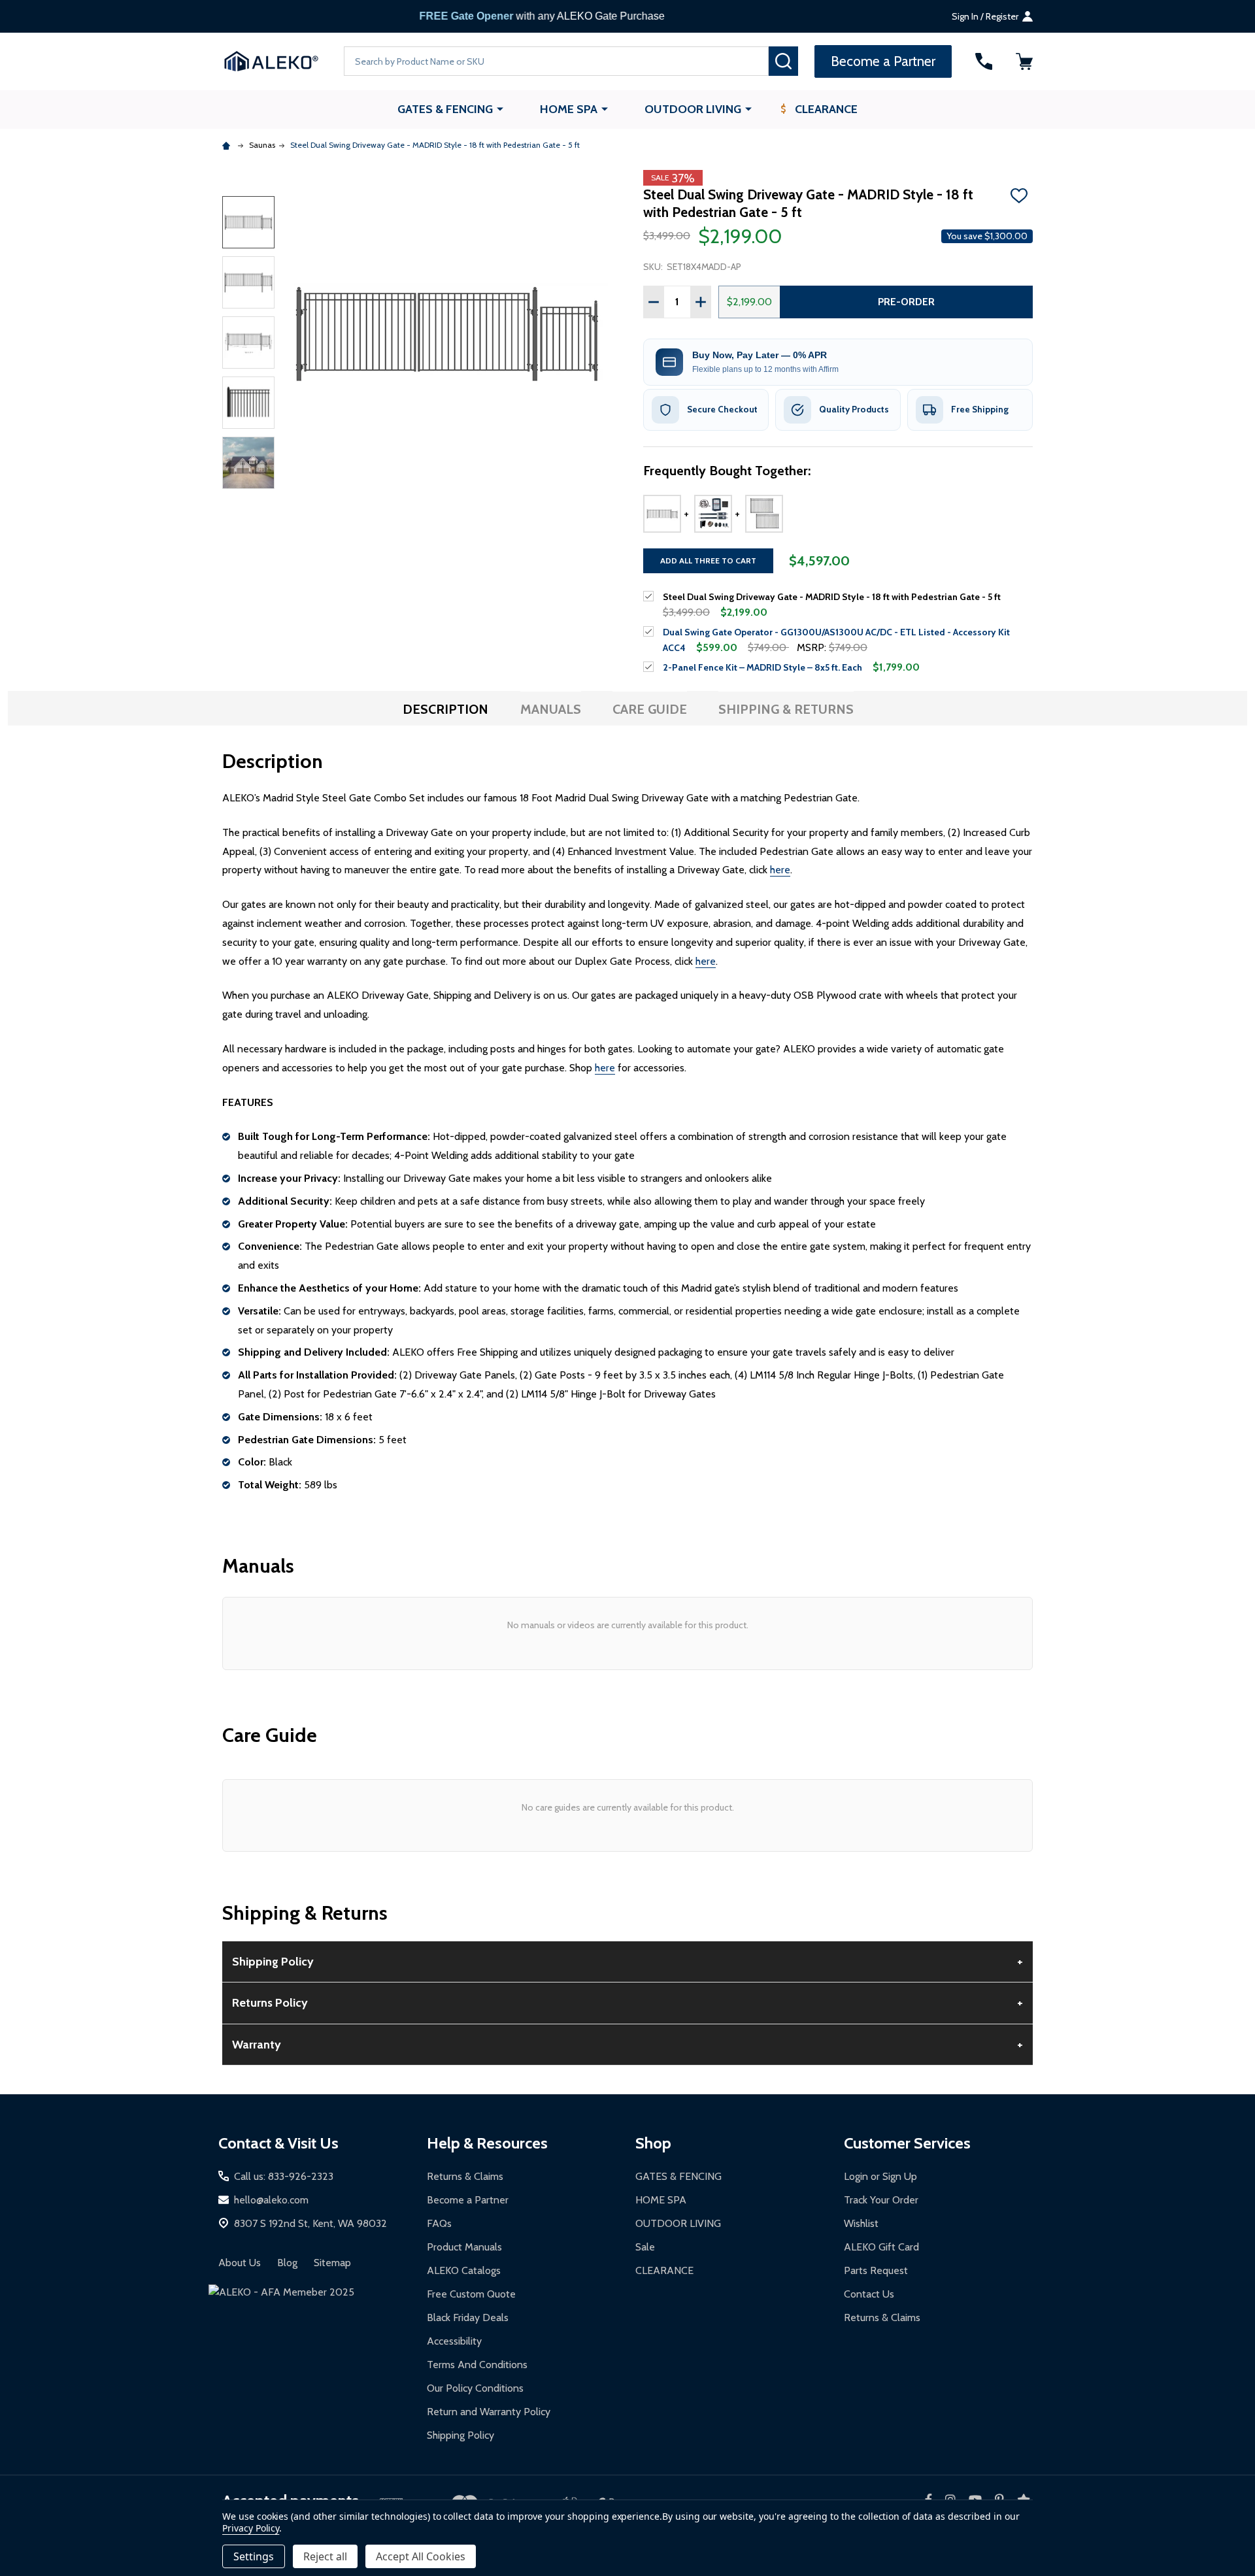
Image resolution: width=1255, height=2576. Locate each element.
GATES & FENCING (445, 109)
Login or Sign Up (880, 2176)
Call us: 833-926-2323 (284, 2176)
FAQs (439, 2223)
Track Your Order (881, 2200)
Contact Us (869, 2294)
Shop (653, 2143)
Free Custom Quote (471, 2294)
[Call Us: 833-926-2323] (984, 61)
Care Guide (650, 709)
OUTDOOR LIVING (693, 109)
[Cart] (1024, 61)
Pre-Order (906, 302)
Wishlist (861, 2223)
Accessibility (454, 2341)
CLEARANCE (826, 109)
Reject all (325, 2556)
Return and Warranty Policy (489, 2412)
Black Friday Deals (468, 2317)
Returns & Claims (465, 2176)
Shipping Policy (460, 2435)
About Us (240, 2263)
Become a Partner (468, 2200)
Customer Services (907, 2143)
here (780, 870)
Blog (287, 2263)
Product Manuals (464, 2247)
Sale (645, 2247)
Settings (254, 2556)
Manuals (551, 709)
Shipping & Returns (786, 709)
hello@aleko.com (271, 2200)
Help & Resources (487, 2143)
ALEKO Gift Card (881, 2247)
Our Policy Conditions (475, 2388)
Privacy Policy (251, 2528)
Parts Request (876, 2270)
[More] (500, 109)
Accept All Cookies (421, 2556)
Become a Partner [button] (883, 61)
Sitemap (332, 2263)
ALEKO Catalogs (464, 2270)
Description (445, 709)
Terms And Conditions (477, 2365)
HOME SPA (569, 109)
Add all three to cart (708, 560)
